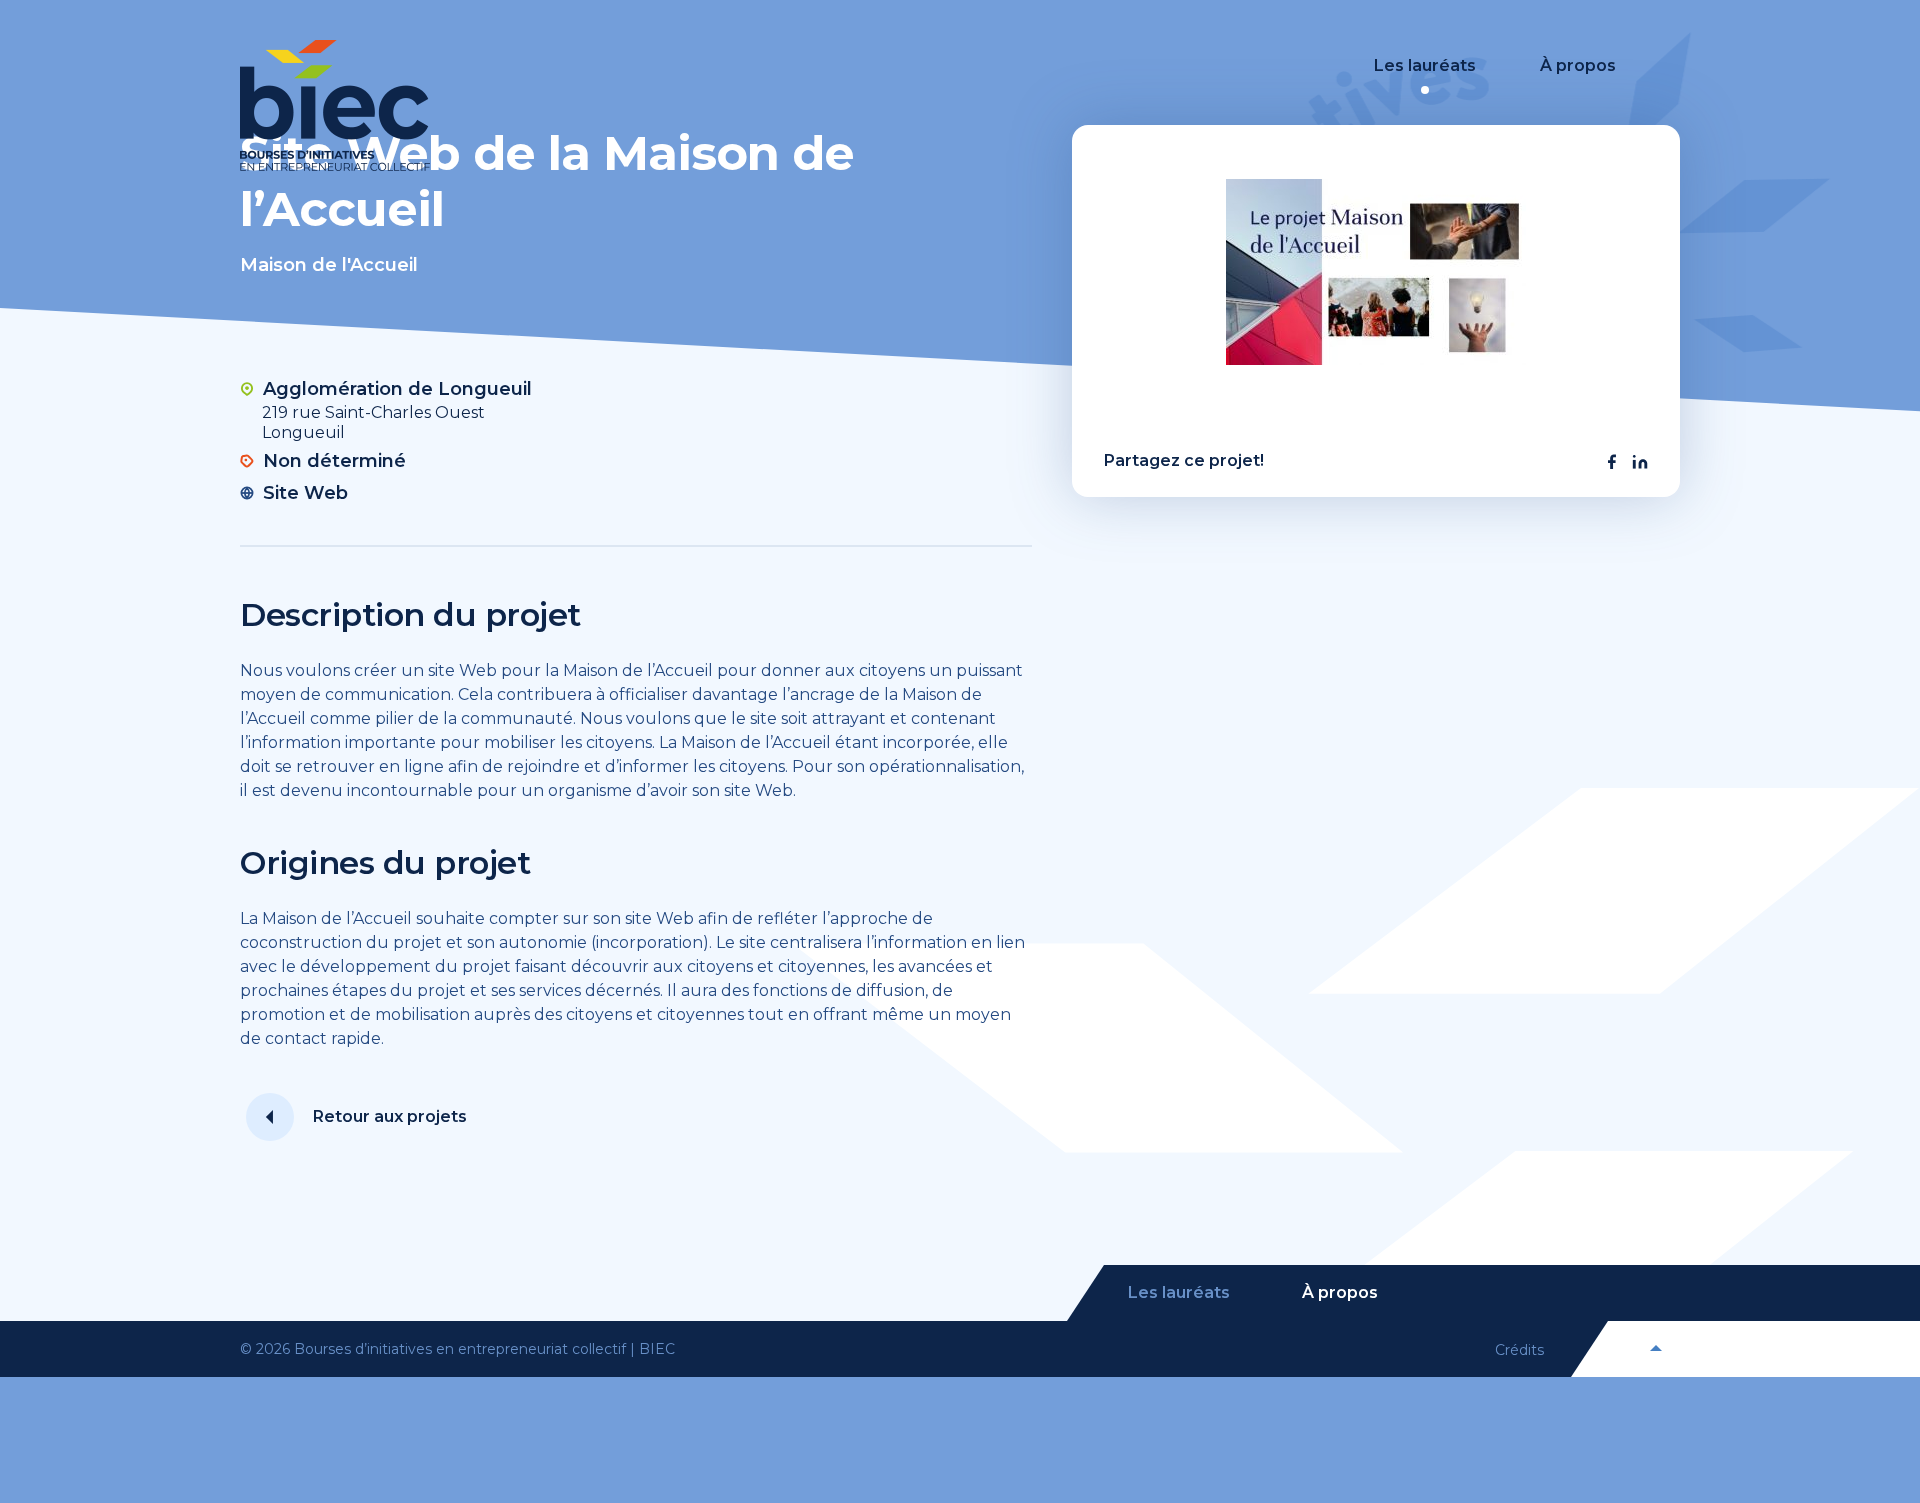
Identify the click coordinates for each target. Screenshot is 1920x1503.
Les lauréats (1425, 65)
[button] (1612, 462)
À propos (1578, 65)
